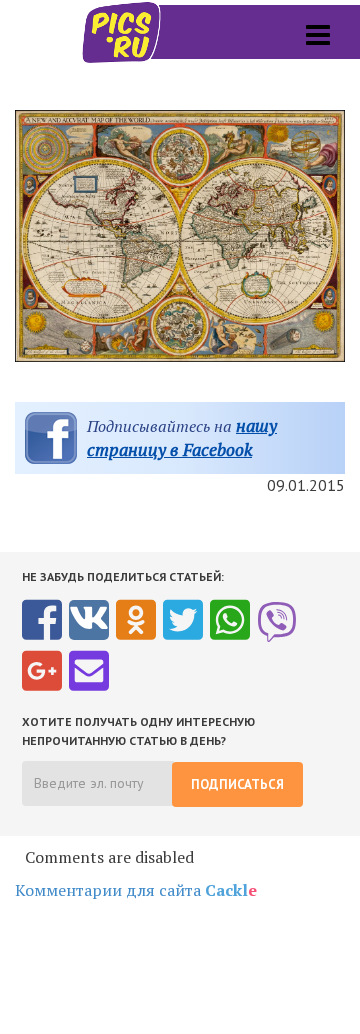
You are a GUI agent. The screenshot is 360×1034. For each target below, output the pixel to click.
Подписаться (237, 784)
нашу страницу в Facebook (182, 437)
